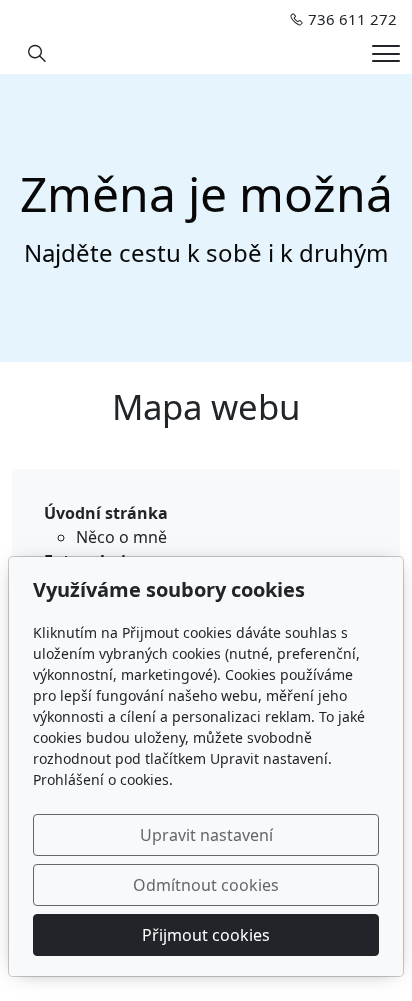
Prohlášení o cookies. (103, 779)
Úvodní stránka (106, 513)
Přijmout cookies (206, 935)
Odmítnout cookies (206, 885)
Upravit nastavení (206, 835)
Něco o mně (121, 537)
